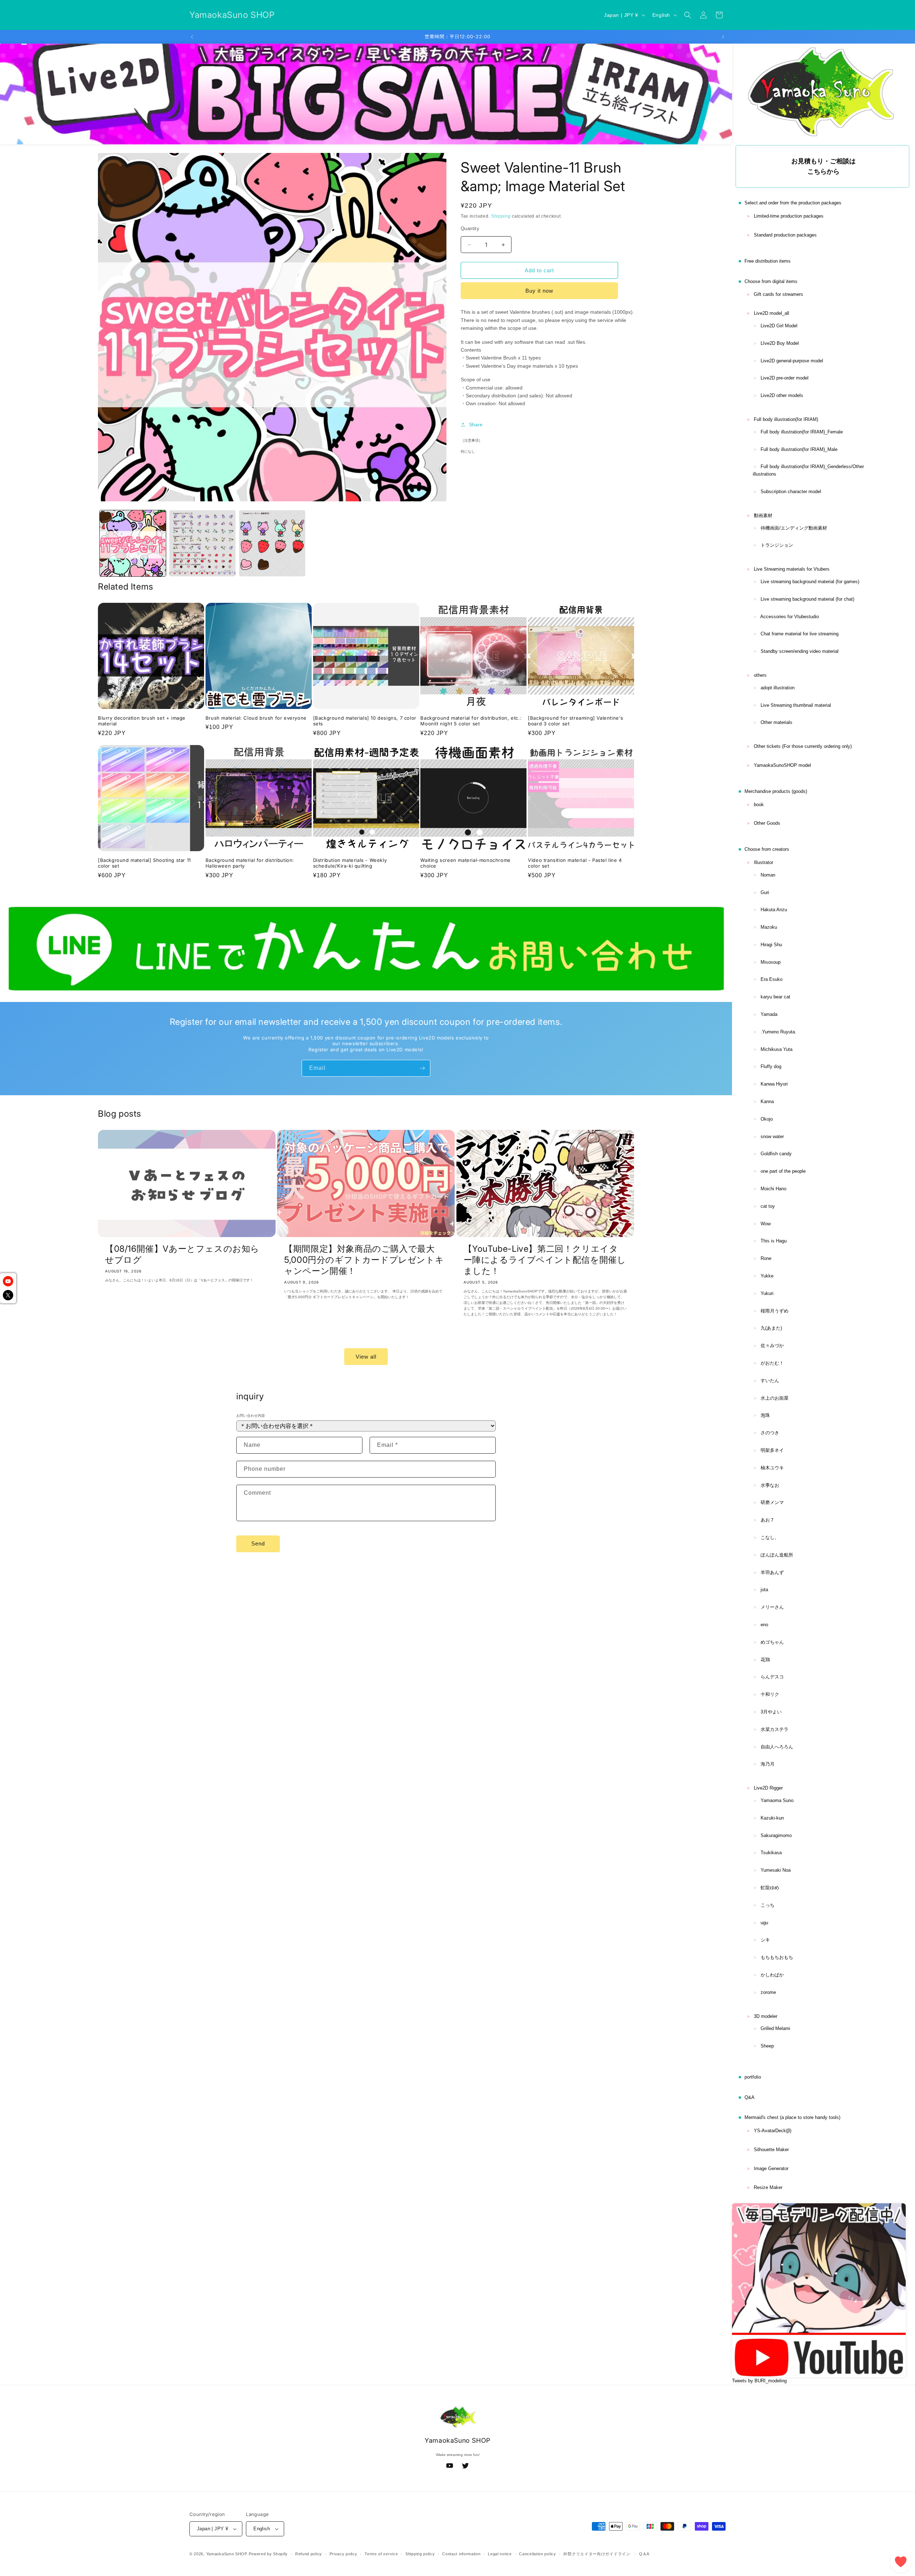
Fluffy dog (771, 1066)
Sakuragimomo (776, 1835)
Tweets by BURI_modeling (759, 2381)
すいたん (770, 1381)
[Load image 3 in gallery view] (272, 543)
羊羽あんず (772, 1572)
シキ (765, 1940)
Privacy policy (343, 2554)
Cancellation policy (537, 2554)
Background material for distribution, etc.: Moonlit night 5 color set (471, 721)
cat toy (768, 1206)
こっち (768, 1905)
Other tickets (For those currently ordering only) (803, 746)
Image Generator (771, 2168)
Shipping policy (420, 2554)
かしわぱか (772, 1975)
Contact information (461, 2554)
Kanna (767, 1101)
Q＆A (644, 2554)
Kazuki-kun (772, 1818)
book (759, 805)
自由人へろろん (777, 1747)
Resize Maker (768, 2187)
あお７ (768, 1520)
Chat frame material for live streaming (800, 634)
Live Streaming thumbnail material (796, 705)
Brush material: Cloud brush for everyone (256, 718)
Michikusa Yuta (776, 1049)
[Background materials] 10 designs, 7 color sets (365, 721)
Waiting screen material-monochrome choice (465, 863)
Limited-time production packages (789, 216)
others (760, 675)
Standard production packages (785, 235)
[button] (688, 15)
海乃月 (768, 1764)
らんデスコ (772, 1677)
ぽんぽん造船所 (777, 1555)
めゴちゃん (772, 1642)
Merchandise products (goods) (776, 791)
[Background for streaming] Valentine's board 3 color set (576, 721)
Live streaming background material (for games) (810, 582)
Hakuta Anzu (774, 910)
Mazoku (769, 927)
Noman (768, 875)
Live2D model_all (771, 313)
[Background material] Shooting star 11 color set (144, 863)
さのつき (770, 1433)
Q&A (750, 2097)
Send (258, 1543)
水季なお (770, 1485)
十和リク (770, 1694)
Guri (765, 892)
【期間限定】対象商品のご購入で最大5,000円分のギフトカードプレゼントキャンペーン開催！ (364, 1260)
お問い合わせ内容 (251, 1416)
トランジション (777, 545)
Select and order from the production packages (793, 203)
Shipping (501, 216)
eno (764, 1625)
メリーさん (772, 1607)
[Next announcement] (723, 37)
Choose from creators (767, 849)
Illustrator (763, 862)
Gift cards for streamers (778, 294)
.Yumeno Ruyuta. (778, 1032)
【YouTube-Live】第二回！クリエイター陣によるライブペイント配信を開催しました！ (545, 1260)
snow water (772, 1136)
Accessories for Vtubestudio (790, 617)
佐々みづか (772, 1346)
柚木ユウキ (772, 1468)
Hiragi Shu (771, 945)
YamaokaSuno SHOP (227, 2554)
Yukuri (767, 1293)
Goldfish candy (776, 1154)
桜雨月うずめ (775, 1311)
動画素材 (763, 515)
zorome (768, 1992)
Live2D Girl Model (779, 326)
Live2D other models (782, 395)
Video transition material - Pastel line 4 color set (575, 863)
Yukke (767, 1276)
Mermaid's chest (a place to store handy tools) (792, 2117)
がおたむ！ (772, 1363)
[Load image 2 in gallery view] (202, 543)
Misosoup (771, 962)
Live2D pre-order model (785, 378)
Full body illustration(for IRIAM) (786, 419)
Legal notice (500, 2554)
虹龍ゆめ (770, 1888)
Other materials (776, 722)
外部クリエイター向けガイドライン (597, 2554)
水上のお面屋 (775, 1398)
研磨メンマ (772, 1502)
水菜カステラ (775, 1729)
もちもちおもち (777, 1957)
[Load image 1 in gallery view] (133, 543)
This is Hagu (774, 1241)
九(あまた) (771, 1328)
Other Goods (767, 823)
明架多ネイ (772, 1450)
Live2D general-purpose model (792, 361)
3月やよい (771, 1712)
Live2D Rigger (768, 1788)
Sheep (767, 2046)
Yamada (769, 1014)
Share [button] (476, 425)
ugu (764, 1923)
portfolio (753, 2077)
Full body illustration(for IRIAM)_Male (799, 449)
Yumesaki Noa (776, 1870)
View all (366, 1357)
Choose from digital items (771, 281)
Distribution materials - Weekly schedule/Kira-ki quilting (350, 863)
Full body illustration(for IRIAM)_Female (802, 432)
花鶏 (765, 1660)
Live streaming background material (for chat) (807, 599)
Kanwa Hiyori (774, 1084)
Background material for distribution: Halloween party (250, 863)
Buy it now (539, 291)
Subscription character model (791, 492)
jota (764, 1590)
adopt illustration (778, 688)
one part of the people (783, 1171)
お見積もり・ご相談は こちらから (823, 166)
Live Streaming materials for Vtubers (792, 569)
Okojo (767, 1119)
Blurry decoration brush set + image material (142, 721)
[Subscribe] (422, 1068)
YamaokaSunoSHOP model (782, 765)
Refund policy (309, 2554)
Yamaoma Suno (777, 1800)
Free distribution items (768, 261)
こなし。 (770, 1537)
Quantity (470, 229)
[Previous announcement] (192, 37)
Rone (766, 1258)
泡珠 (765, 1415)
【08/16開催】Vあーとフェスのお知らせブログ (182, 1254)
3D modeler (766, 2016)
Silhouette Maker (771, 2150)
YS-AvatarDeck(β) (773, 2131)
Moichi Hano (773, 1189)
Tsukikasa (771, 1853)
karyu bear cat (775, 997)
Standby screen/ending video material (800, 651)
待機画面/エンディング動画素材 (794, 528)
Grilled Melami (775, 2028)
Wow (766, 1224)
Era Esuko (771, 979)
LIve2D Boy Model (780, 343)
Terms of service (381, 2554)
